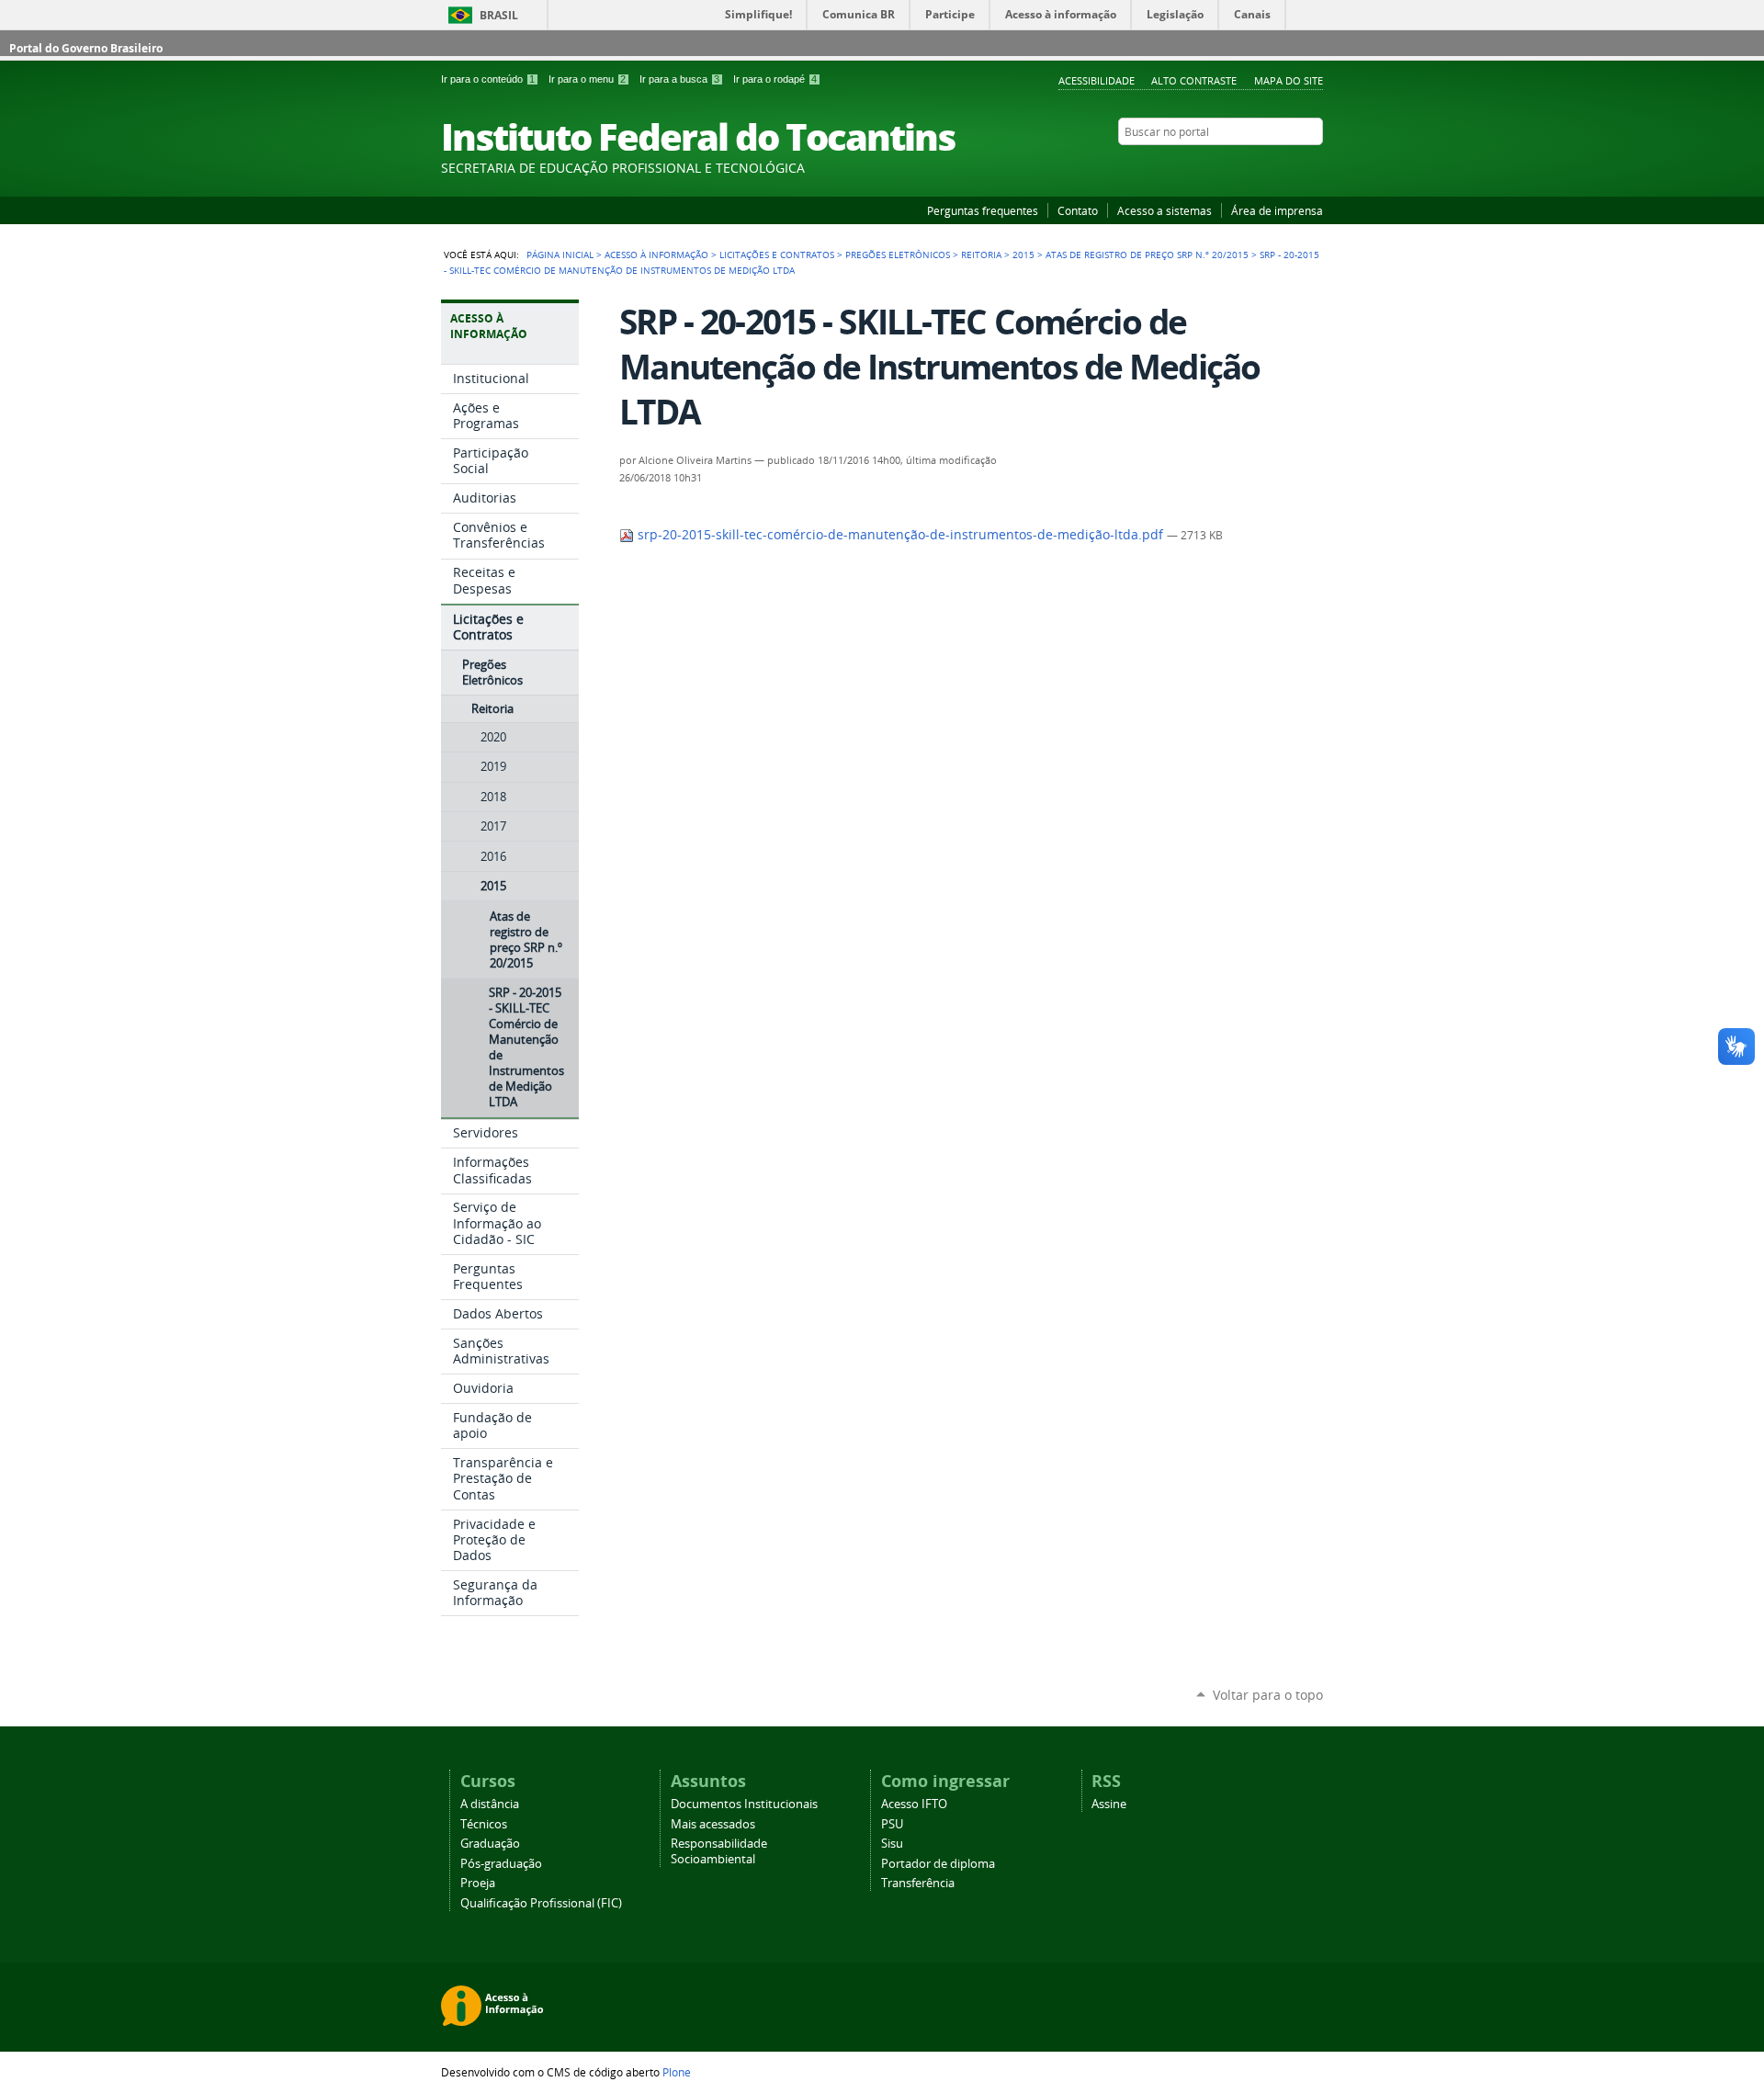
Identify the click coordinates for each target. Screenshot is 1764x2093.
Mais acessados (713, 1824)
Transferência (918, 1883)
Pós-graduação (501, 1864)
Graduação (490, 1844)
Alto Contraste (1194, 80)
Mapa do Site (1289, 80)
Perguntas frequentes (983, 210)
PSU (892, 1824)
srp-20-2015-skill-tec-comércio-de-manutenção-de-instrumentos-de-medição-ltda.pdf (900, 535)
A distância (490, 1804)
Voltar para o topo (1268, 1695)
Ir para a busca (679, 79)
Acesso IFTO (914, 1804)
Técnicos (484, 1824)
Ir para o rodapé (775, 79)
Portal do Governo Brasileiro (86, 48)
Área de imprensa (1277, 210)
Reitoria (981, 255)
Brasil (499, 15)
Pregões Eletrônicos (898, 255)
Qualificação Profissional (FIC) (541, 1903)
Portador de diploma (938, 1864)
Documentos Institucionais (744, 1804)
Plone (677, 2072)
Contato (1078, 210)
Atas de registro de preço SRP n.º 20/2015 (1147, 255)
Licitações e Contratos (777, 255)
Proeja (478, 1883)
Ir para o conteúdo (488, 79)
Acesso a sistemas (1165, 210)
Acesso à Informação (656, 255)
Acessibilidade (1097, 80)
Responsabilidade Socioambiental (719, 1851)
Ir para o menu (587, 79)
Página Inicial (560, 255)
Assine (1109, 1804)
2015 (1023, 255)
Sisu (892, 1844)
